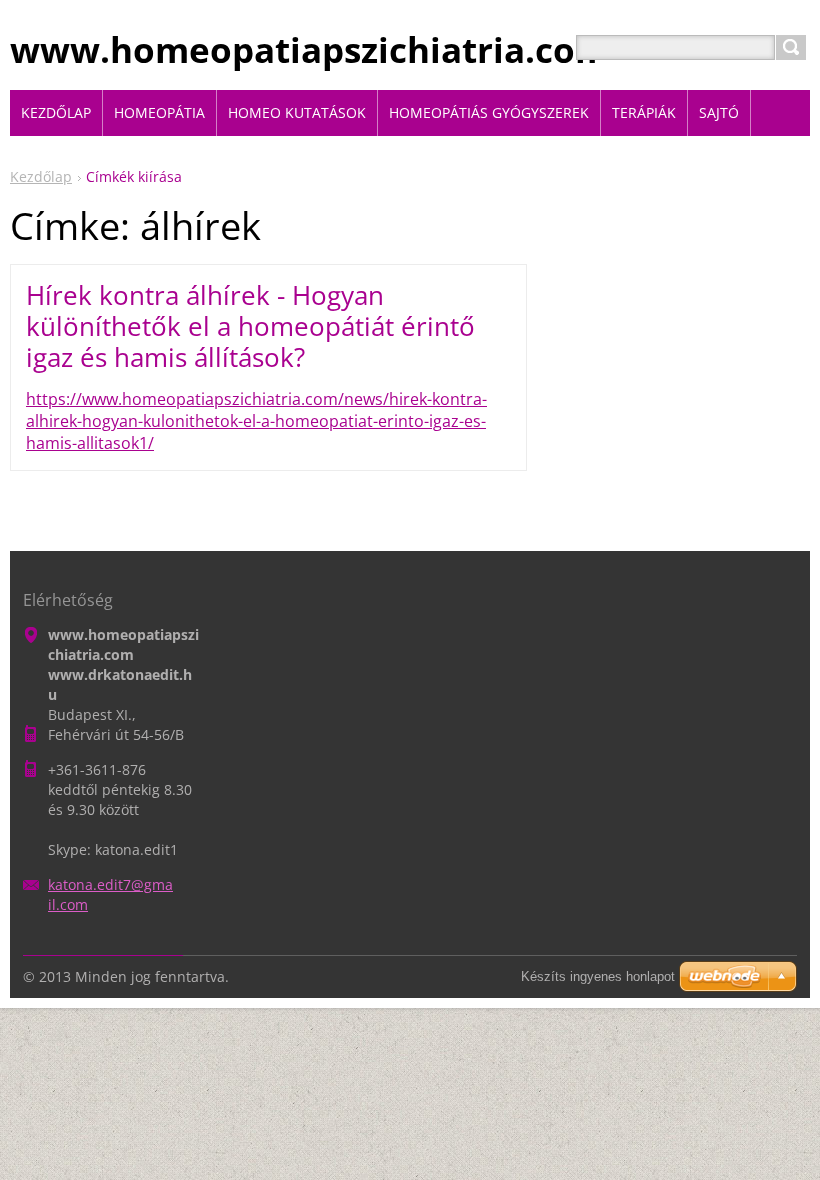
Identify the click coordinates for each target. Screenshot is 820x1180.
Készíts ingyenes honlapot (598, 976)
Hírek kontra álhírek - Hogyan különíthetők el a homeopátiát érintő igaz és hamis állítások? (250, 326)
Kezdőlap (41, 176)
